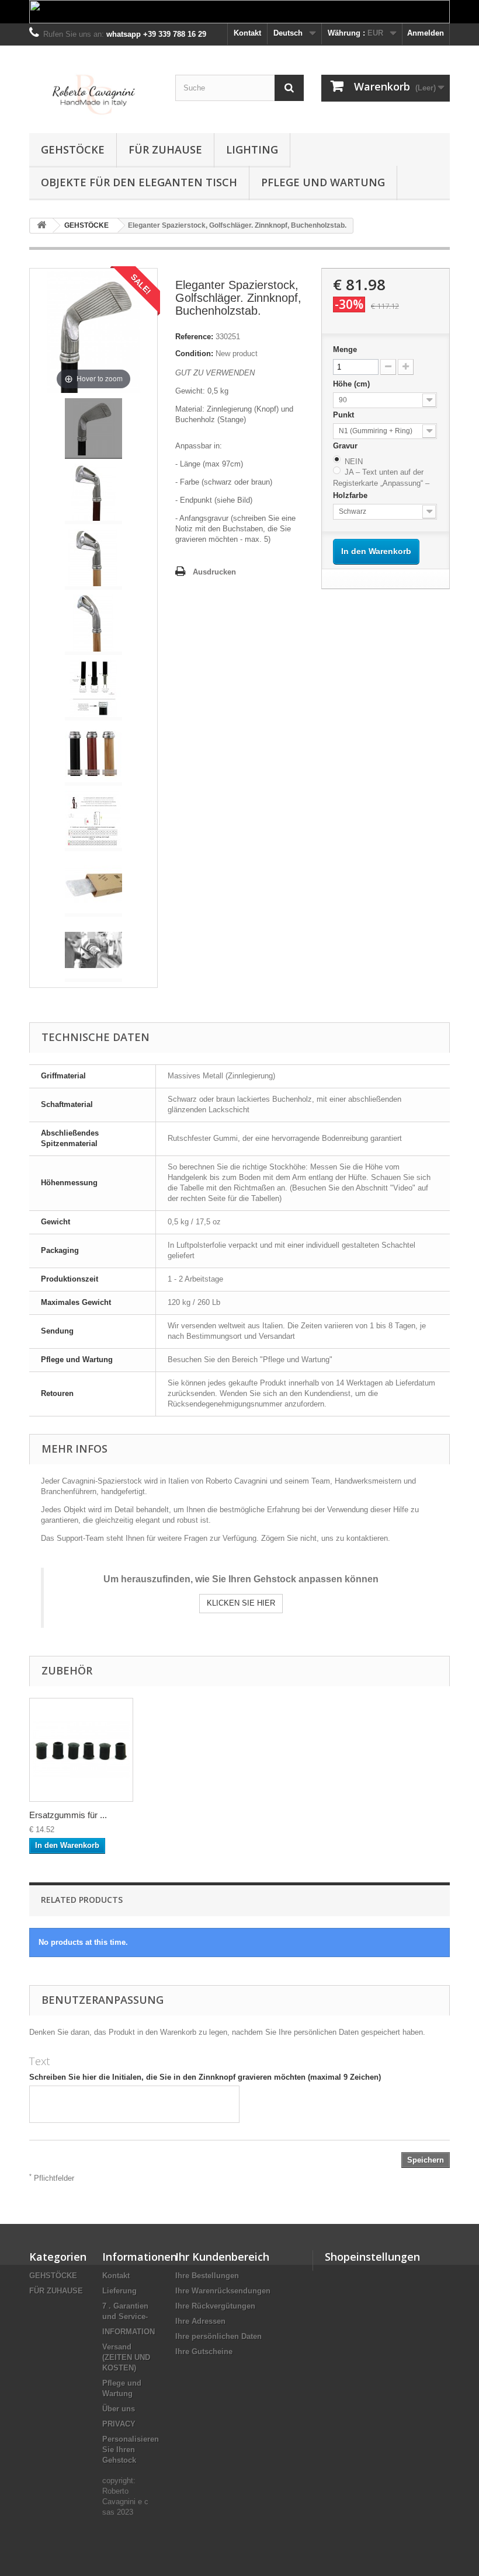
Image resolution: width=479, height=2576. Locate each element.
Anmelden (426, 33)
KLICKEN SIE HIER (241, 1603)
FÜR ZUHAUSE (165, 149)
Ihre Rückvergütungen (215, 2306)
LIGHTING (252, 149)
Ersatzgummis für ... (68, 1815)
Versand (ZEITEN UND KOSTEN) (126, 2357)
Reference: (194, 337)
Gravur (346, 446)
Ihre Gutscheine (204, 2352)
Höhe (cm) (353, 384)
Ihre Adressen (200, 2321)
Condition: (194, 354)
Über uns (119, 2409)
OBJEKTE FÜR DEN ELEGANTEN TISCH (139, 182)
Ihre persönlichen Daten (218, 2336)
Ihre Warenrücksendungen (223, 2291)
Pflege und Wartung (323, 182)
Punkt (345, 415)
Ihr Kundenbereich (222, 2257)
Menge (345, 349)
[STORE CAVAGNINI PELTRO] (93, 94)
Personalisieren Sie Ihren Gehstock (131, 2450)
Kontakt (247, 33)
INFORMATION (129, 2332)
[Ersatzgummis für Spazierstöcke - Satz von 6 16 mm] (81, 1750)
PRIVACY (119, 2424)
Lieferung (119, 2291)
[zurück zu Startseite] (41, 226)
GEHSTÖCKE (73, 149)
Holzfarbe (351, 495)
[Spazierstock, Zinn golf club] (93, 429)
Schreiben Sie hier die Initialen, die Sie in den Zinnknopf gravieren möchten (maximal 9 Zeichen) (205, 2077)
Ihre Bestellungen (207, 2276)
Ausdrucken (214, 572)
